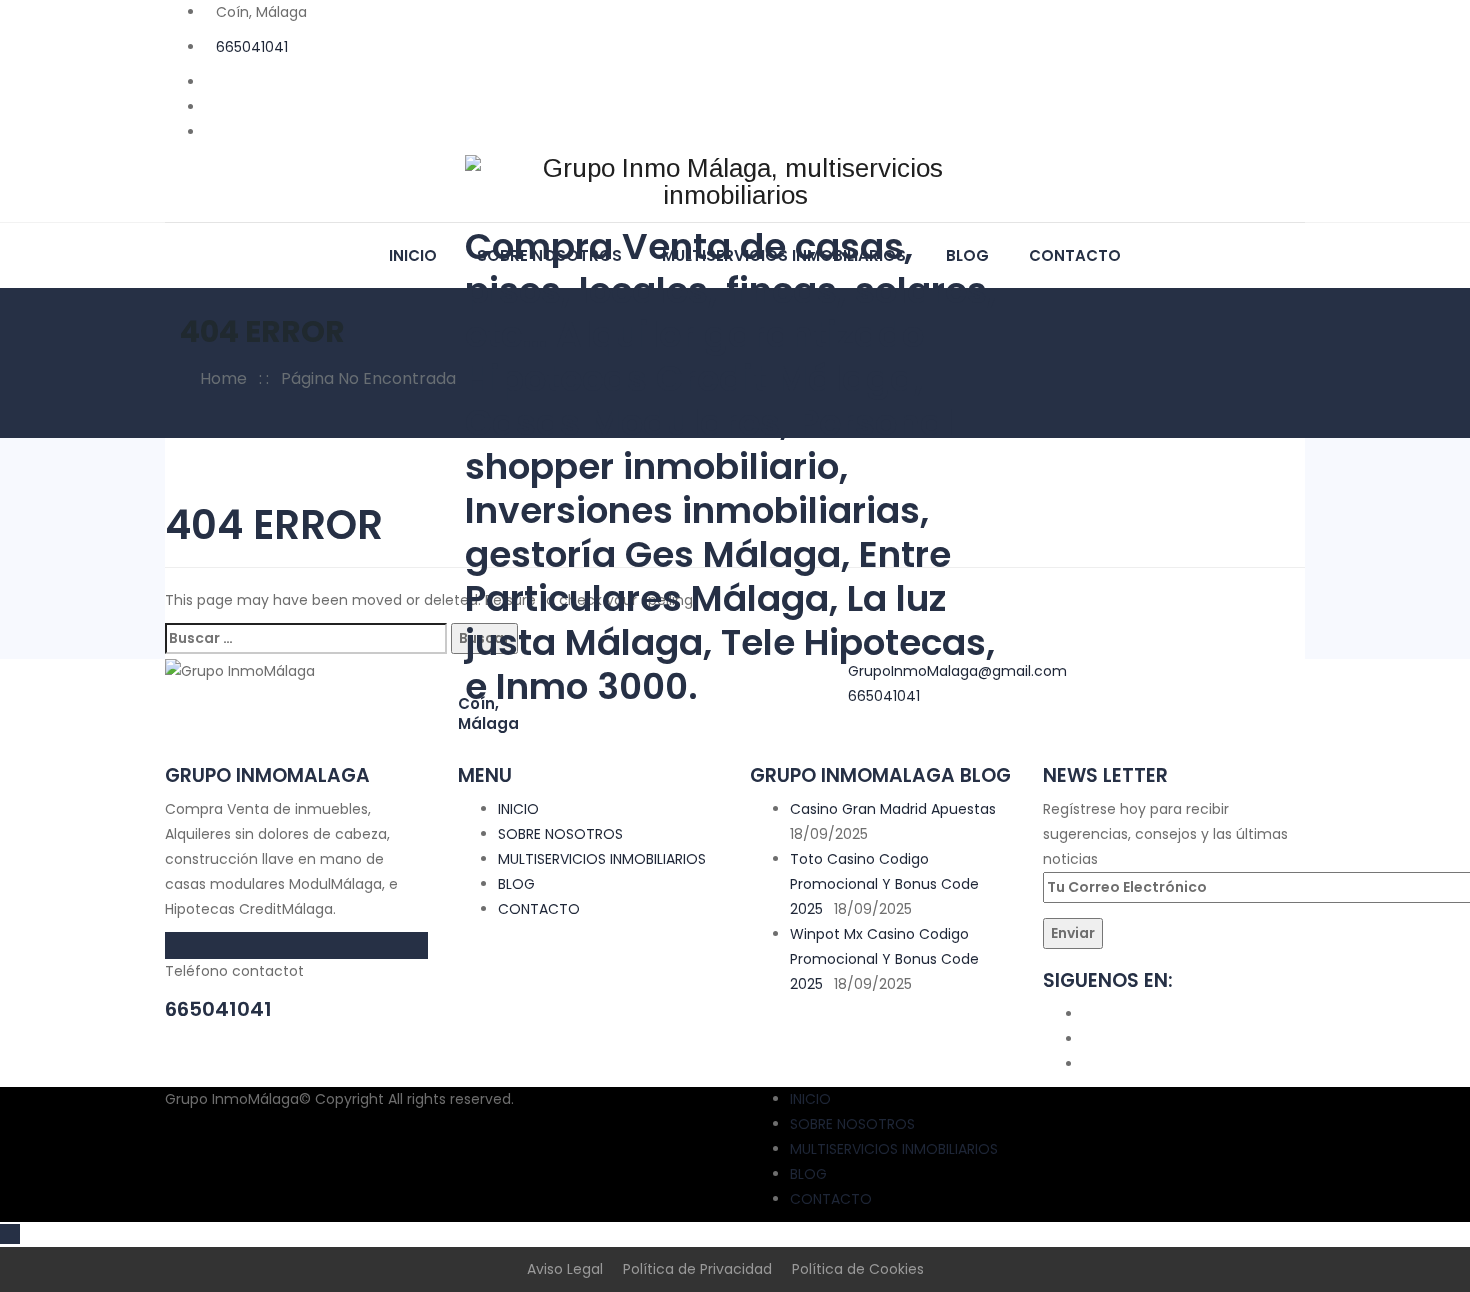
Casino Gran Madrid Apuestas (893, 809)
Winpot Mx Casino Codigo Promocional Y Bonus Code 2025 (884, 959)
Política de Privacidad (697, 1269)
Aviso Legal (565, 1269)
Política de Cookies (858, 1269)
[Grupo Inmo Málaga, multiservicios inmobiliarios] (735, 180)
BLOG (516, 884)
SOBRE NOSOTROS (560, 834)
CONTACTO (1075, 255)
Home (219, 378)
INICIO (413, 255)
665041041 (252, 47)
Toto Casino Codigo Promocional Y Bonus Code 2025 (884, 884)
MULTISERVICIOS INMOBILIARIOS (602, 859)
